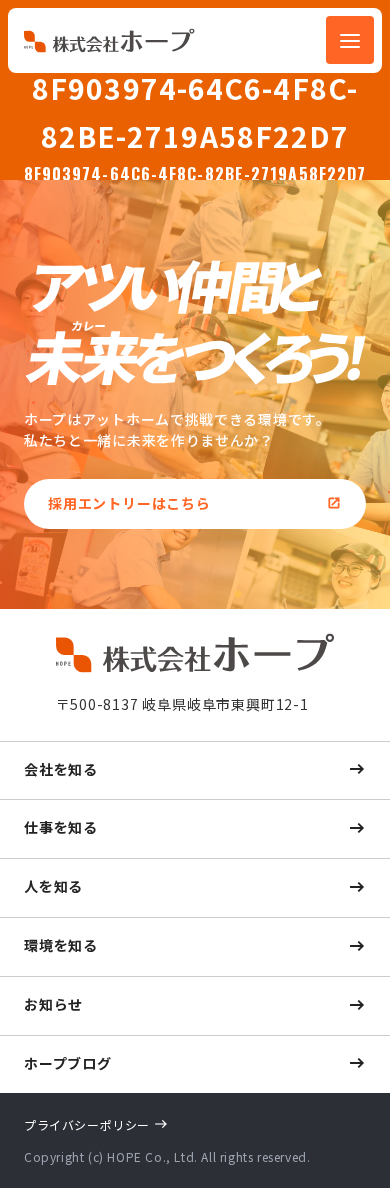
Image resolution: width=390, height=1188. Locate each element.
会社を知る (61, 769)
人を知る (53, 886)
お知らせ (53, 1004)
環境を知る (61, 945)
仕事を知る (61, 827)
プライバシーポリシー (87, 1124)
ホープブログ (68, 1063)
